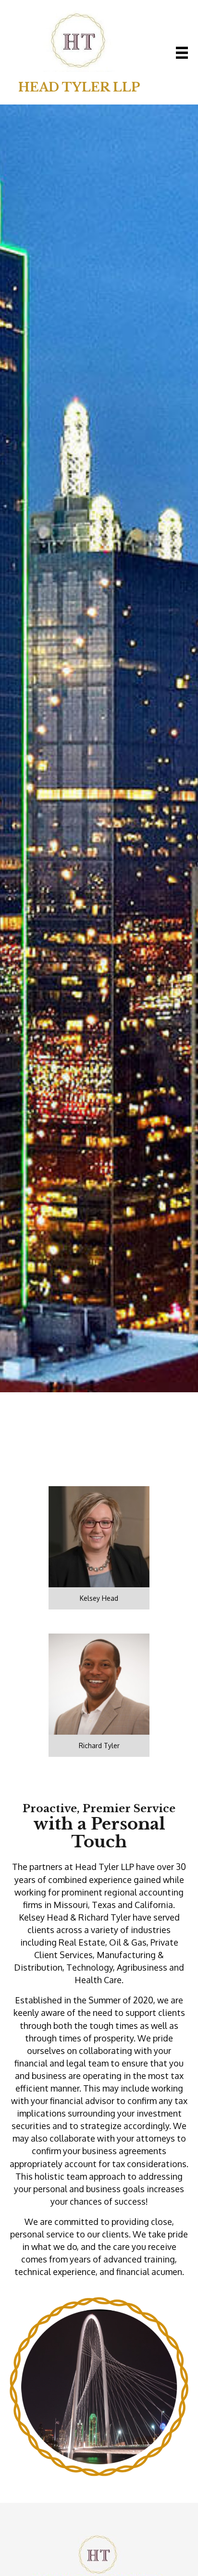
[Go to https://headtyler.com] (79, 52)
